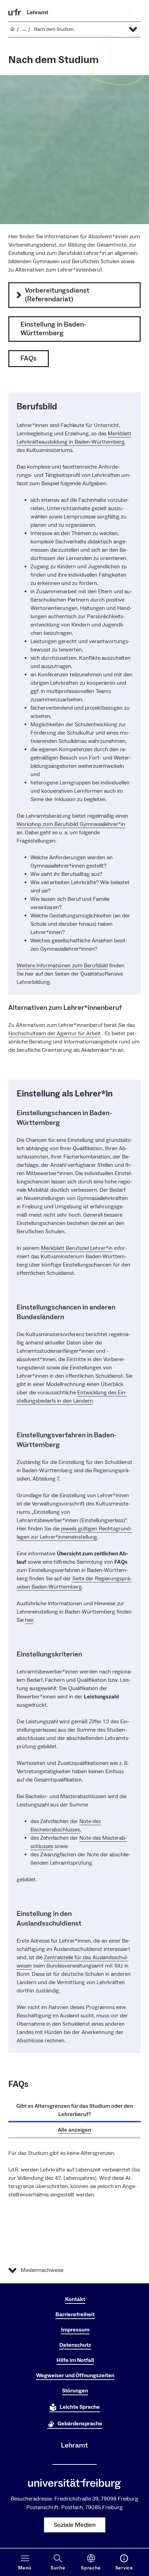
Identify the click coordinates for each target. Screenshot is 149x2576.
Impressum (75, 2330)
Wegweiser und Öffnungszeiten (75, 2375)
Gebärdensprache (80, 2424)
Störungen (75, 2391)
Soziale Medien (75, 2525)
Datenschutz (75, 2345)
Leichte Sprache (80, 2407)
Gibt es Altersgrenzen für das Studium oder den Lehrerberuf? (75, 2110)
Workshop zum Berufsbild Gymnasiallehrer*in (71, 824)
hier (29, 1620)
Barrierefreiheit (75, 2315)
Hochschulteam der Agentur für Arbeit (55, 1033)
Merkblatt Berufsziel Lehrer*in (77, 1248)
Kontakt (75, 2299)
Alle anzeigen (74, 2130)
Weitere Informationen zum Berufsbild (62, 966)
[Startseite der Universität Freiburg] (15, 12)
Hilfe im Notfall (75, 2360)
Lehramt (37, 12)
